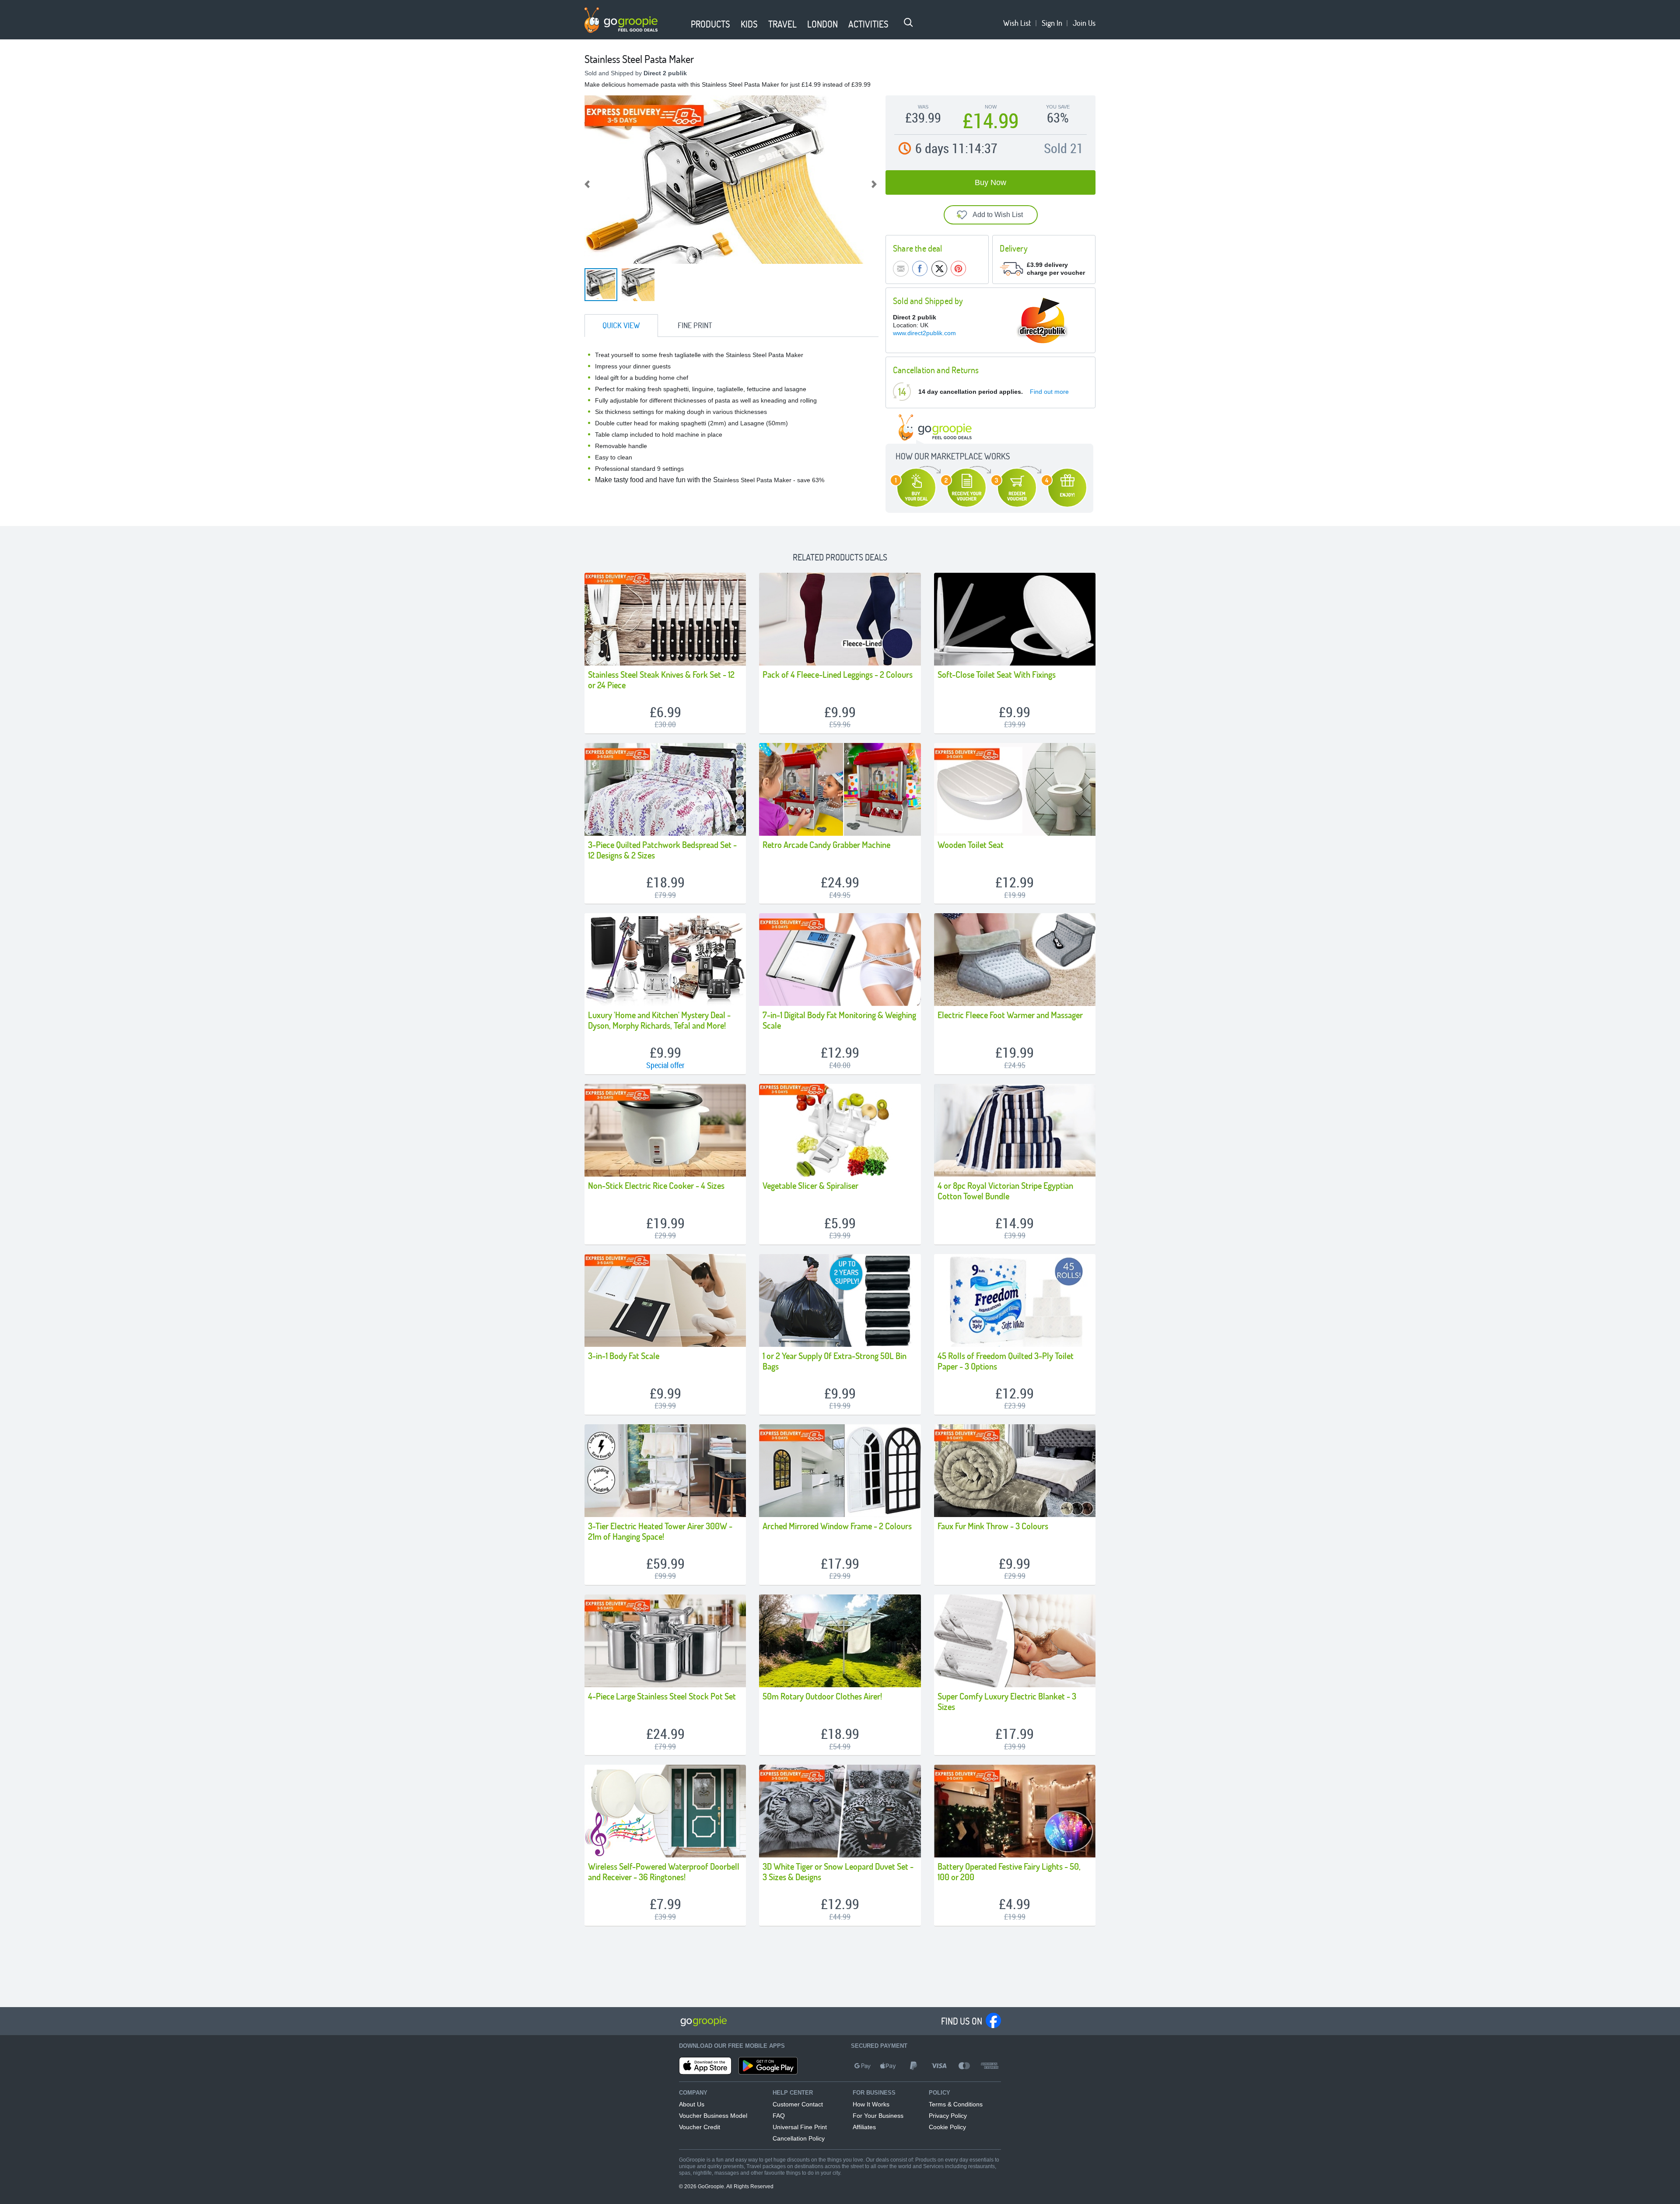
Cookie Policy (947, 2127)
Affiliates (864, 2127)
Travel (782, 24)
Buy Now (990, 182)
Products (710, 24)
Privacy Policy (948, 2116)
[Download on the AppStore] (705, 2066)
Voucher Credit (700, 2127)
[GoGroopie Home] (621, 20)
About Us (692, 2104)
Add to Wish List (998, 215)
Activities (868, 24)
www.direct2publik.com (924, 333)
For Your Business (878, 2116)
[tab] (621, 326)
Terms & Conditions (956, 2104)
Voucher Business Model (713, 2116)
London (822, 24)
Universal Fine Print (800, 2127)
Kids (749, 24)
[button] (680, 25)
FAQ (779, 2116)
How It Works (871, 2104)
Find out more (1049, 392)
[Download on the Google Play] (768, 2066)
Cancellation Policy (799, 2138)
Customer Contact (798, 2104)
